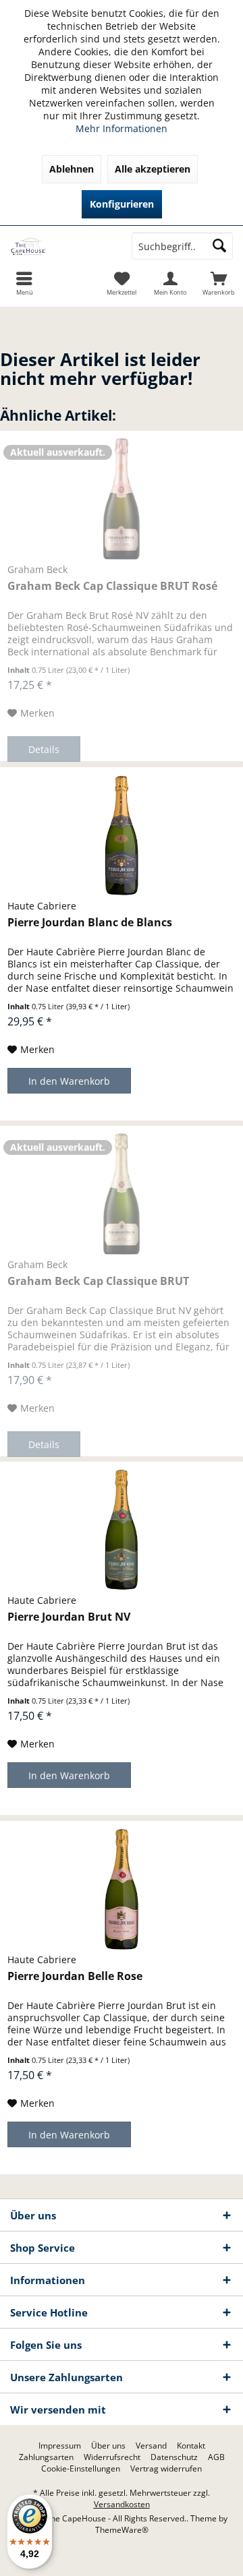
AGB (216, 2457)
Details (44, 749)
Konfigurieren (122, 204)
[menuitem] (219, 283)
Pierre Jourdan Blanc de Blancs (90, 923)
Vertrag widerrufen (166, 2469)
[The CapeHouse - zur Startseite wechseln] (61, 246)
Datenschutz (174, 2457)
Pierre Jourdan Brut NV (69, 1617)
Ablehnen (72, 169)
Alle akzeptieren (153, 169)
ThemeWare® (122, 2530)
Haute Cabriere (42, 906)
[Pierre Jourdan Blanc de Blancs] (122, 835)
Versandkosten (122, 2504)
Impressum (60, 2446)
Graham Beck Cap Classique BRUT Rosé (112, 586)
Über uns (108, 2446)
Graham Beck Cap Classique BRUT (98, 1281)
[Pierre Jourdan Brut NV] (122, 1530)
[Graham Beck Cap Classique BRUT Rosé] (122, 499)
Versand (151, 2446)
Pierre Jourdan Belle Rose (75, 1976)
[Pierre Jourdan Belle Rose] (122, 1889)
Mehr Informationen (122, 128)
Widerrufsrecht (112, 2457)
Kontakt (191, 2446)
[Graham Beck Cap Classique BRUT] (122, 1194)
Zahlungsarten (46, 2457)
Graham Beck (37, 569)
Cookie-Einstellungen (81, 2469)
